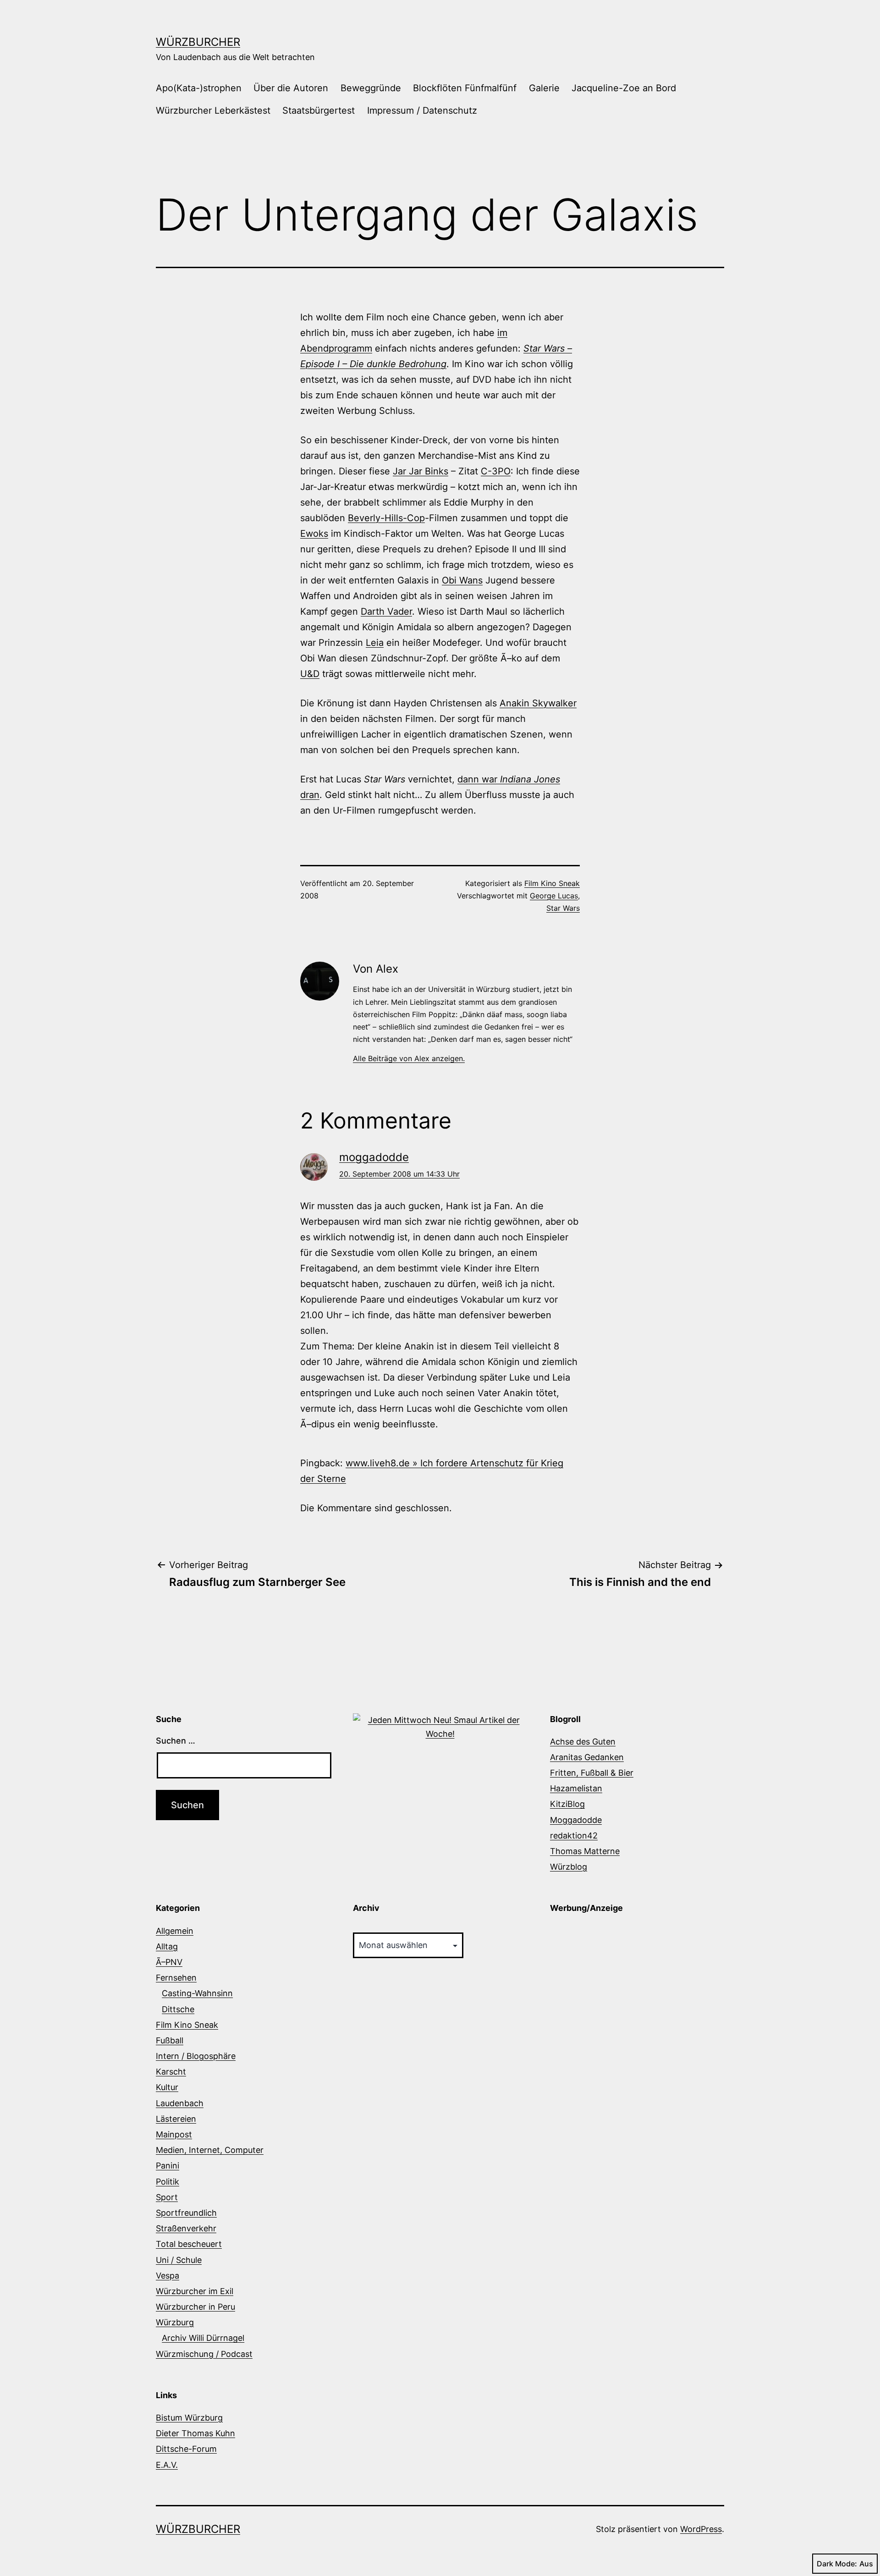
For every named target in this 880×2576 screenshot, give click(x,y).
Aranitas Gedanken (587, 1757)
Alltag (167, 1946)
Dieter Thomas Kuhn (195, 2433)
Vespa (168, 2276)
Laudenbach (180, 2103)
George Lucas (554, 896)
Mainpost (174, 2134)
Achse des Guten (583, 1742)
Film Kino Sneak (552, 883)
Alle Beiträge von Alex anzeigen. (409, 1058)
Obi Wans (462, 580)
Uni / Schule (179, 2260)
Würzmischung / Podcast (204, 2354)
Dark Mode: (837, 2564)
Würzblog (569, 1867)
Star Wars (563, 908)
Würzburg (175, 2322)
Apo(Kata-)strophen (199, 88)
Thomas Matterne (585, 1851)
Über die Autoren (291, 88)
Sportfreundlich (186, 2213)
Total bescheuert (189, 2244)
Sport (167, 2197)
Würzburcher (198, 42)
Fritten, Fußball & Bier (592, 1773)
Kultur (167, 2087)
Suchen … (176, 1741)
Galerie (544, 88)
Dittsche (178, 2009)
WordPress (701, 2529)
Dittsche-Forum (186, 2449)
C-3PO (496, 471)
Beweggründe (371, 88)
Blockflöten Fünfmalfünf (465, 88)
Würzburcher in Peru (195, 2307)
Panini (168, 2166)
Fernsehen (176, 1978)
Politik (168, 2182)
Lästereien (176, 2119)
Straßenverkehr (186, 2228)
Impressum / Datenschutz (422, 110)
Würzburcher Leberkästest (213, 110)
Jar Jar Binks (421, 471)
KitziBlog (567, 1804)
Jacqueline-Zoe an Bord (624, 88)
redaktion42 (574, 1836)
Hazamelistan (576, 1788)
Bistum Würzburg (189, 2418)
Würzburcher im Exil (195, 2291)
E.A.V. (167, 2465)
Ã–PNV (169, 1962)
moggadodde (374, 1157)
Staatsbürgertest (319, 110)
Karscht (171, 2072)
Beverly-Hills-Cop (386, 518)
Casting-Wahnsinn (197, 1993)
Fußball (170, 2040)
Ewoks (314, 534)
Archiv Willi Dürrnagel (203, 2338)
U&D (310, 674)
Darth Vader (386, 611)
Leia (375, 643)
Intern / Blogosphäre (196, 2056)
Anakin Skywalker (538, 703)
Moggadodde (576, 1820)
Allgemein (175, 1931)
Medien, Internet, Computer (210, 2150)
